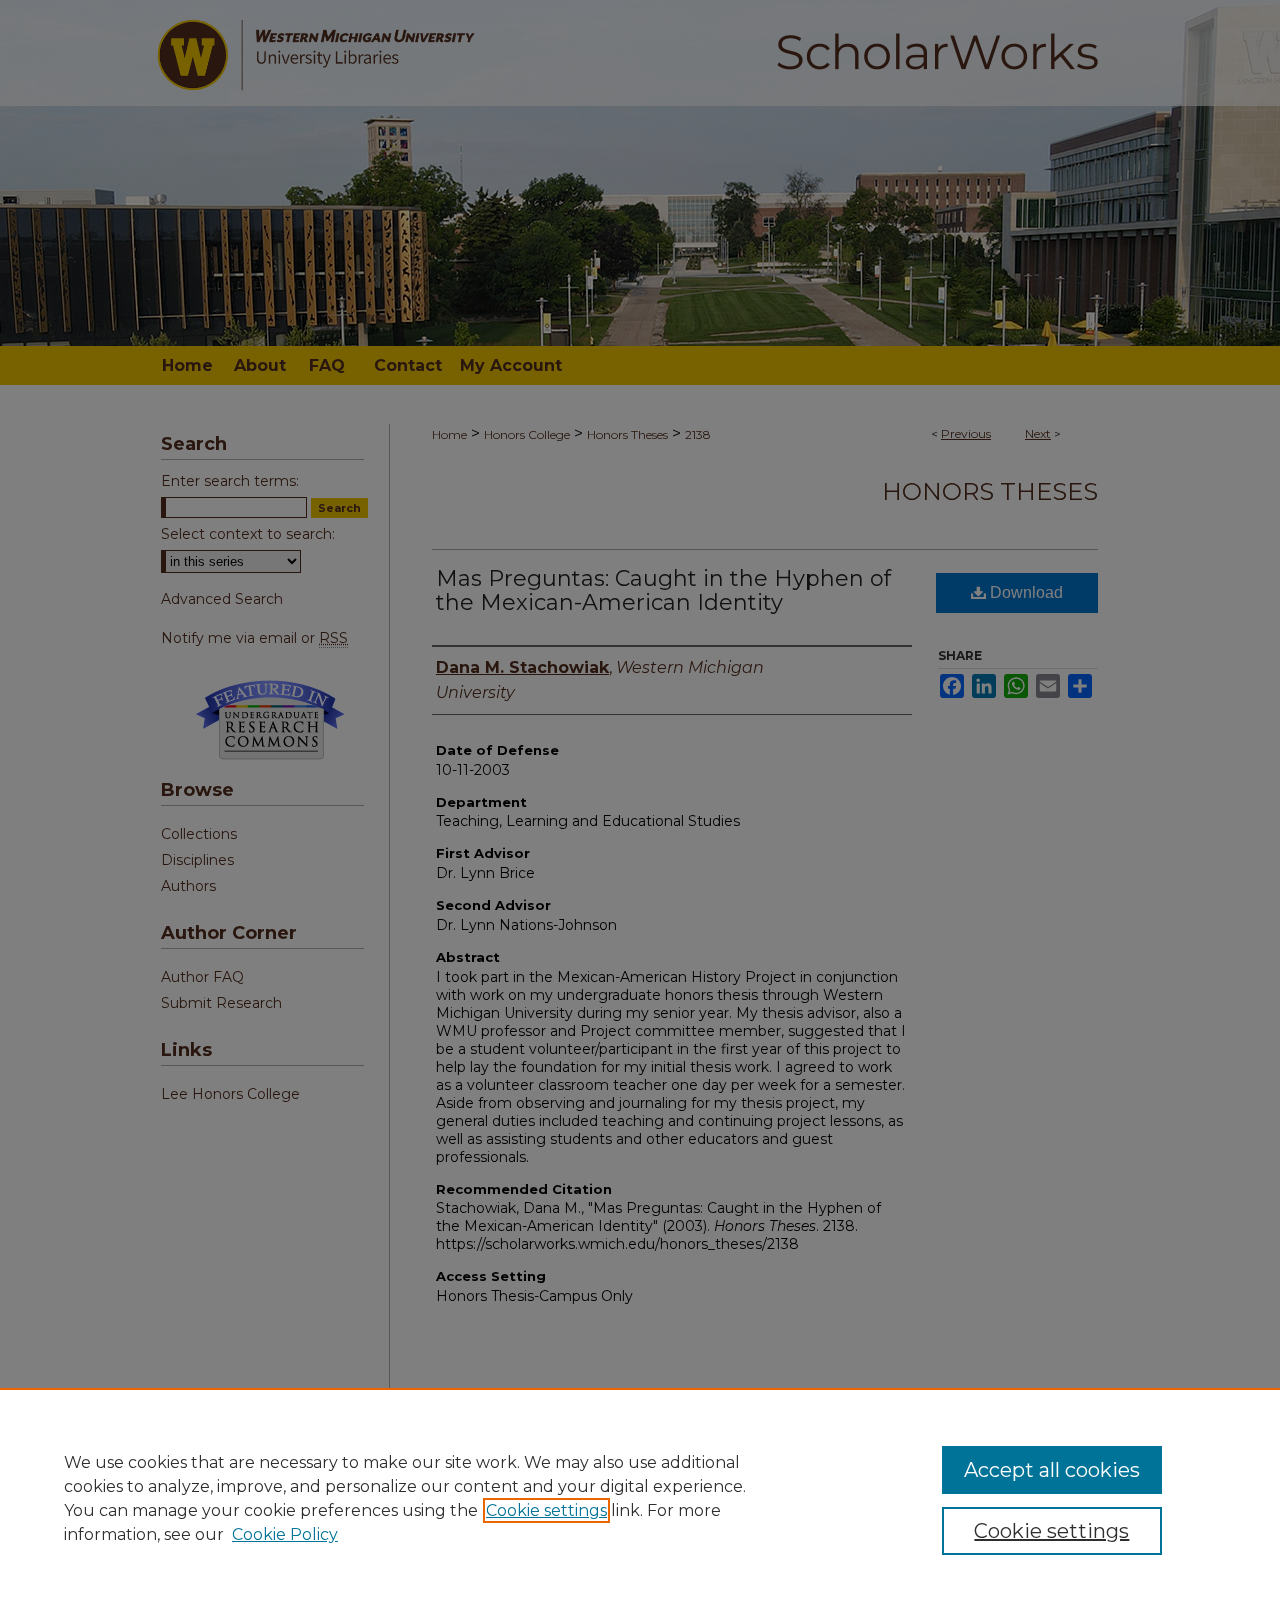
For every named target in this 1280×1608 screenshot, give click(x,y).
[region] (640, 1498)
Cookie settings (546, 1510)
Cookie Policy (285, 1534)
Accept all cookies (1052, 1470)
